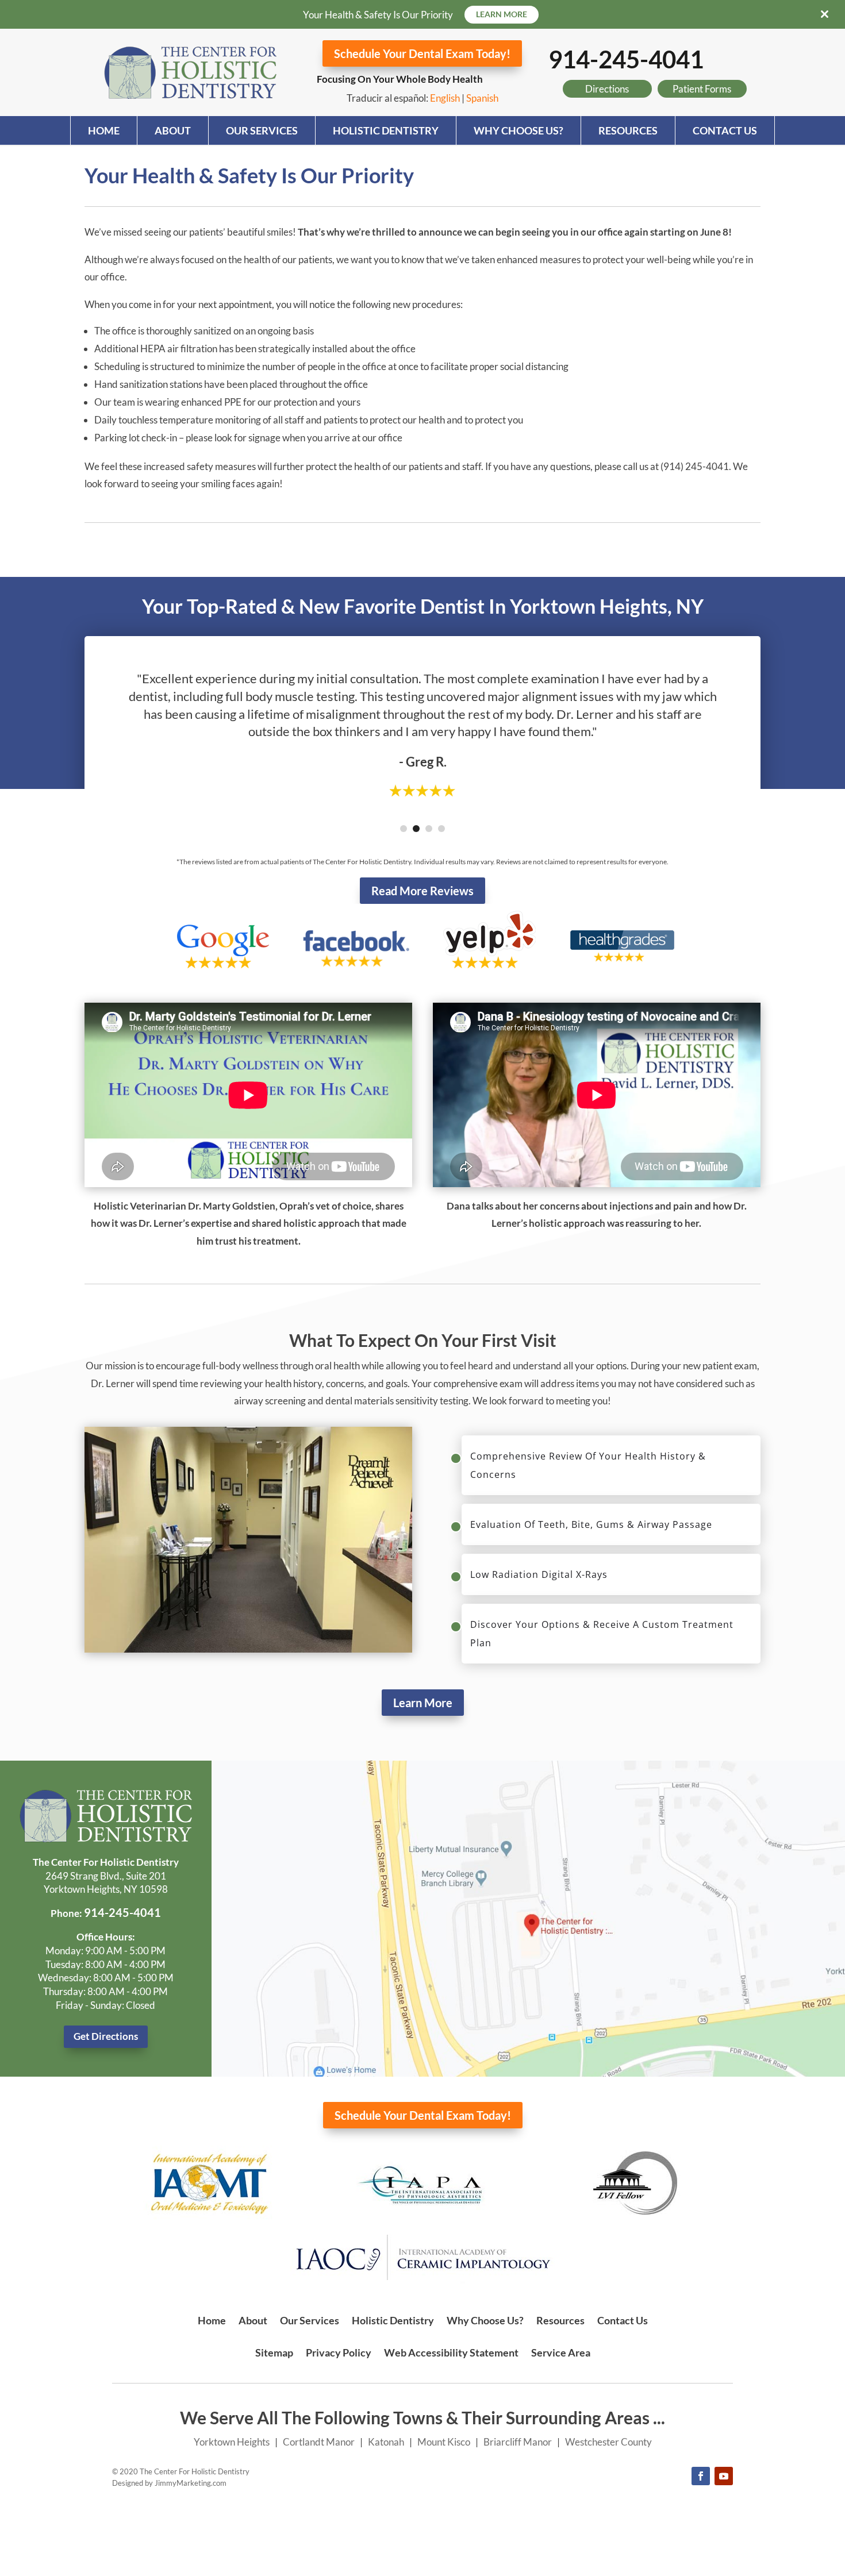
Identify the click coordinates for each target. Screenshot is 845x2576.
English (445, 98)
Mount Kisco (444, 2442)
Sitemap (274, 2352)
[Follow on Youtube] (724, 2476)
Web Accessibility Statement (451, 2352)
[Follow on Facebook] (701, 2476)
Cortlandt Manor (319, 2442)
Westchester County (608, 2442)
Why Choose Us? (518, 130)
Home (104, 130)
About (173, 130)
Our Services (262, 130)
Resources (628, 130)
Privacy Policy (339, 2352)
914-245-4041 (626, 59)
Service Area (561, 2352)
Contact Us (725, 130)
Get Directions (106, 2036)
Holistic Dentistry (386, 130)
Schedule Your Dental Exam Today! (422, 53)
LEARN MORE (502, 14)
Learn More (423, 1703)
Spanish (482, 98)
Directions (607, 89)
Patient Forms (702, 89)
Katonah (386, 2442)
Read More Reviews (422, 891)
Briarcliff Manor (518, 2442)
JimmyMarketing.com (191, 2483)
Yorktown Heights (232, 2442)
